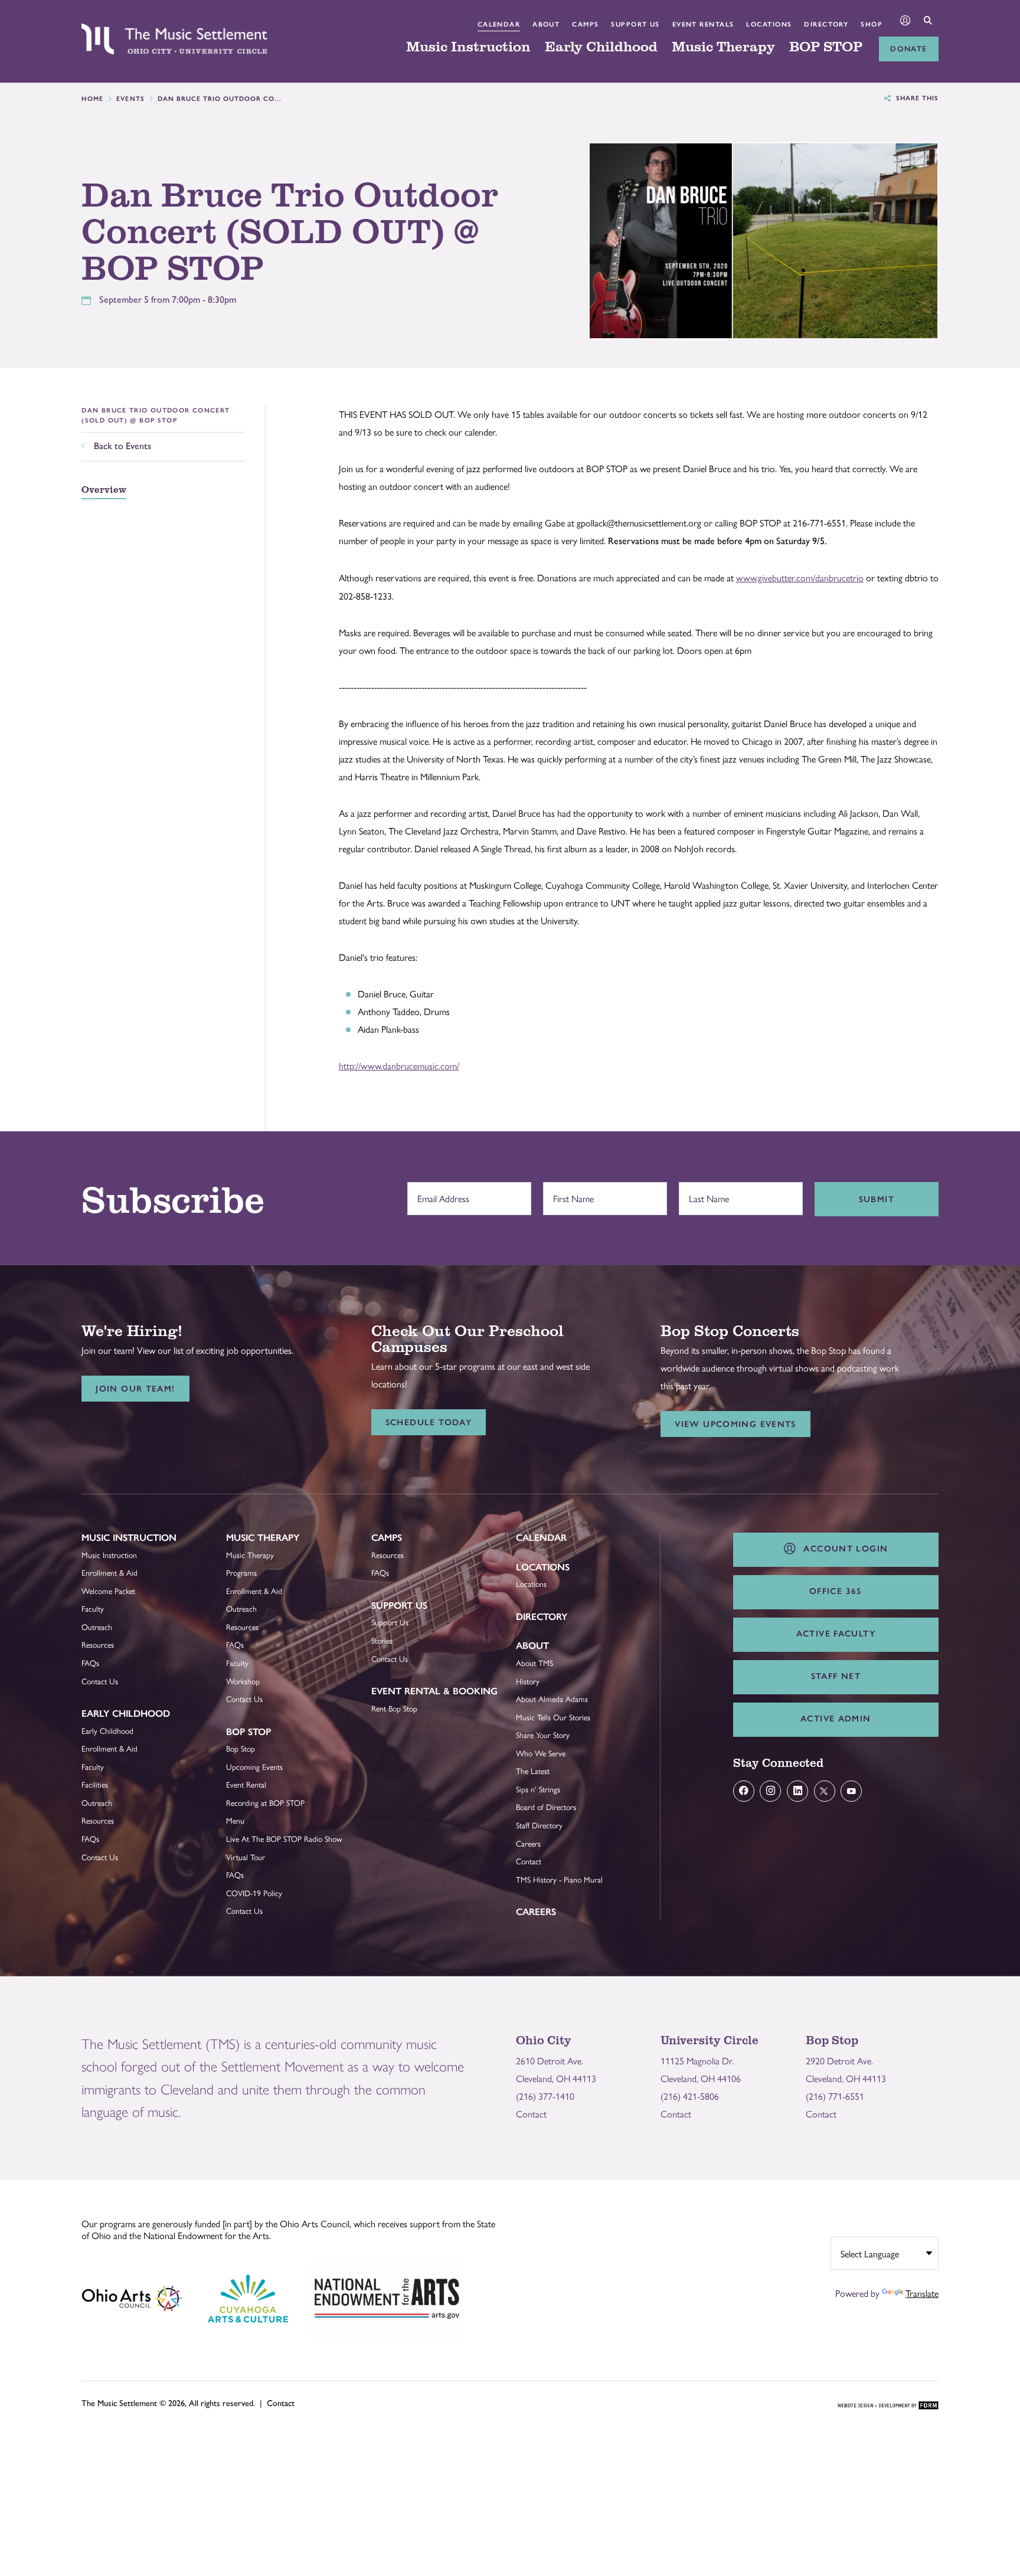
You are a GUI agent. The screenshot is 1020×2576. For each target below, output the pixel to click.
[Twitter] (825, 1791)
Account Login (843, 1549)
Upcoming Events (254, 1767)
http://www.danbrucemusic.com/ (399, 1066)
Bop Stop (249, 1732)
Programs (241, 1572)
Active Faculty (836, 1634)
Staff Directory (539, 1825)
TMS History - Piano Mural (559, 1879)
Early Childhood (601, 47)
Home (93, 99)
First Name (571, 1193)
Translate (922, 2293)
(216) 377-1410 (545, 2096)
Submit (877, 1199)
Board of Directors (546, 1807)
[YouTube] (851, 1791)
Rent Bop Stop (394, 1708)
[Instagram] (770, 1791)
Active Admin (836, 1719)
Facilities (95, 1784)
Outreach (97, 1627)
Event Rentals (703, 24)
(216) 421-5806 (690, 2096)
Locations (769, 24)
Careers (528, 1843)
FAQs (90, 1663)
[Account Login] (905, 22)
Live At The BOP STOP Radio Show (284, 1839)
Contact (529, 1861)
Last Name (706, 1193)
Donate (908, 49)
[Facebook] (744, 1791)
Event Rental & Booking (434, 1691)
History (528, 1681)
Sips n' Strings (538, 1789)
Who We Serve (541, 1753)
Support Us (635, 24)
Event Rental (246, 1784)
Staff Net (836, 1676)
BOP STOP (826, 47)
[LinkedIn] (797, 1791)
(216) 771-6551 (835, 2096)
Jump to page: (114, 1546)
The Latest (533, 1771)
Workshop (243, 1681)
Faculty (93, 1608)
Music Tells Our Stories (553, 1717)
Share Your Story (543, 1735)
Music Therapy (723, 47)
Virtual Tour (246, 1857)
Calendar (499, 24)
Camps (585, 24)
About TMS (534, 1663)
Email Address (440, 1193)
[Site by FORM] (888, 2406)
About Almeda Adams (552, 1699)
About (546, 24)
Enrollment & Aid (109, 1572)
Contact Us (100, 1681)
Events (131, 99)
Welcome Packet (108, 1591)
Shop (872, 24)
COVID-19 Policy (254, 1893)
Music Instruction (468, 47)
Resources (98, 1644)
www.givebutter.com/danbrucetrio (800, 577)
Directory (826, 24)
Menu (235, 1820)
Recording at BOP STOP (265, 1803)
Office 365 (836, 1591)
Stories (382, 1640)
